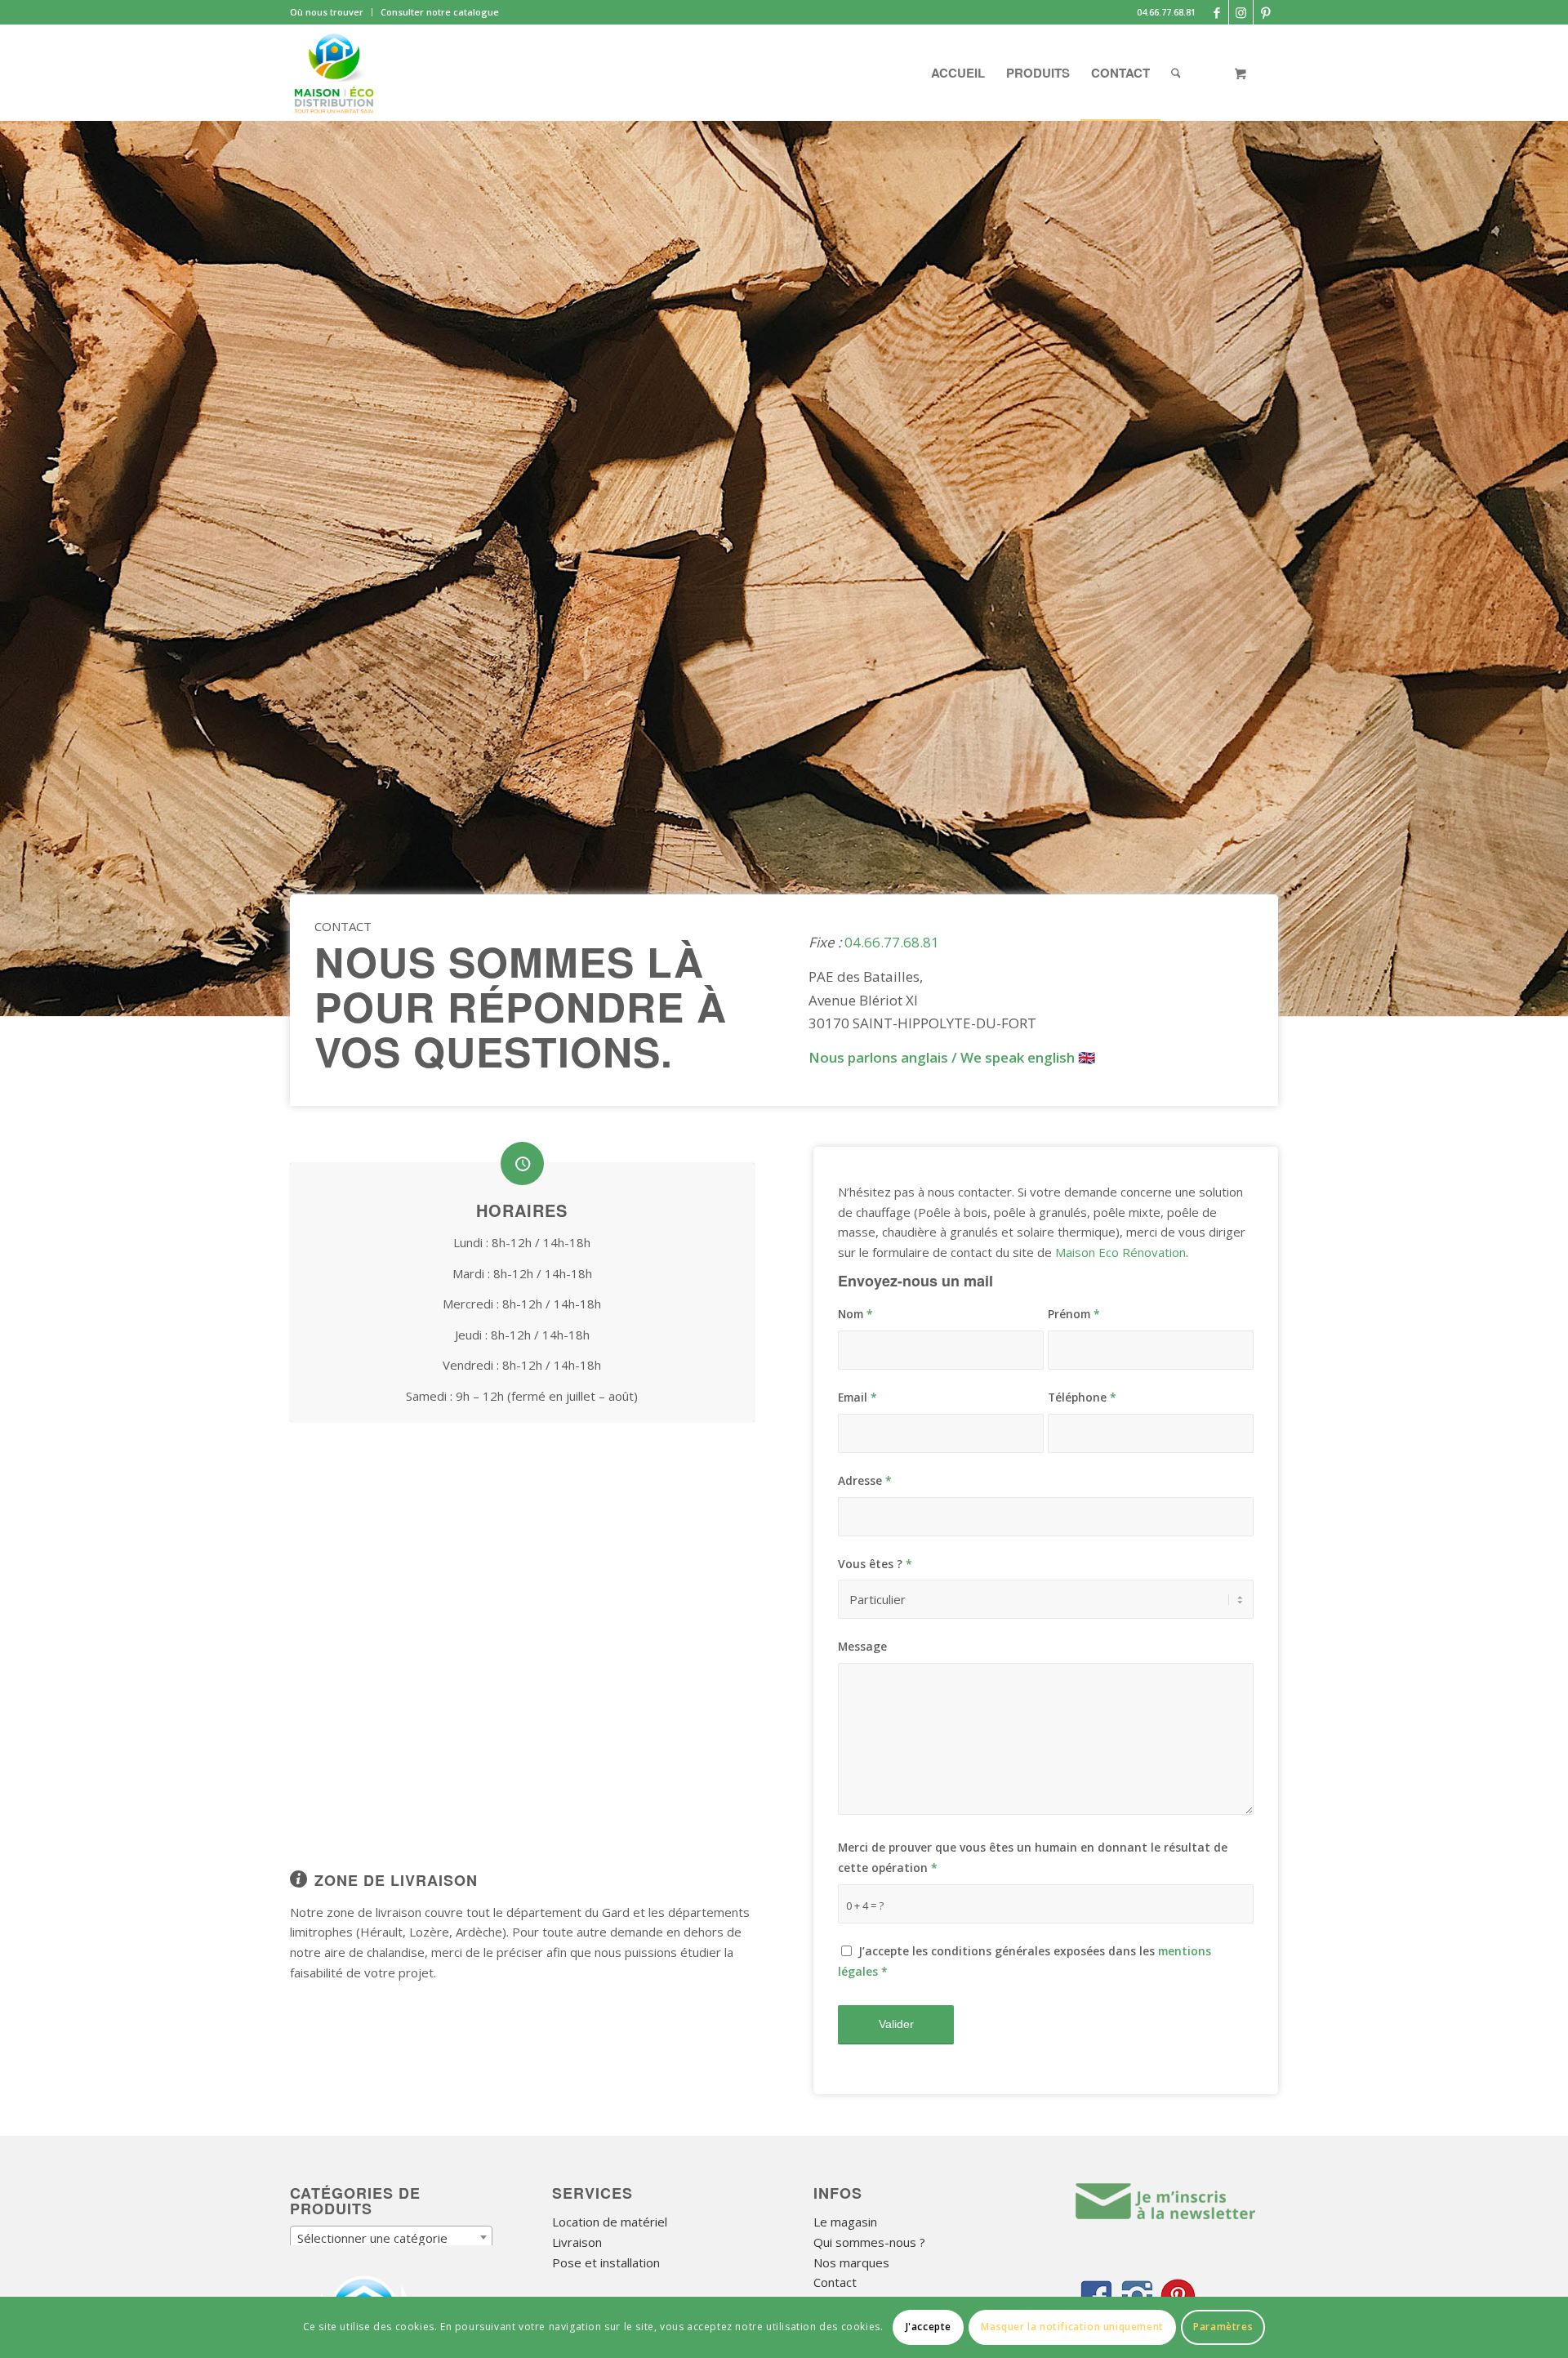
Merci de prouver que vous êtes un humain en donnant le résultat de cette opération (1033, 1857)
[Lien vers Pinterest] (1266, 12)
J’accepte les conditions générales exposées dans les (1025, 1961)
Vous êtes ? (875, 1564)
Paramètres (1223, 2327)
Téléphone (1082, 1397)
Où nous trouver (327, 12)
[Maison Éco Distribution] (334, 73)
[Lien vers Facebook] (1216, 12)
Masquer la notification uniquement (1072, 2327)
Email (857, 1397)
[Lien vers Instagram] (1241, 12)
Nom (855, 1314)
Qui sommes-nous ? (869, 2242)
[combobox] (391, 2237)
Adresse (865, 1480)
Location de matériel (610, 2222)
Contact (835, 2282)
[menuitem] (331, 12)
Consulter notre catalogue (440, 12)
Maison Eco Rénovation (1120, 1252)
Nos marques (851, 2262)
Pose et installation (606, 2262)
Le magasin (845, 2222)
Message (862, 1646)
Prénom (1074, 1314)
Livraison (577, 2242)
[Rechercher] (1176, 73)
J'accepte (929, 2327)
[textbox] (391, 2238)
